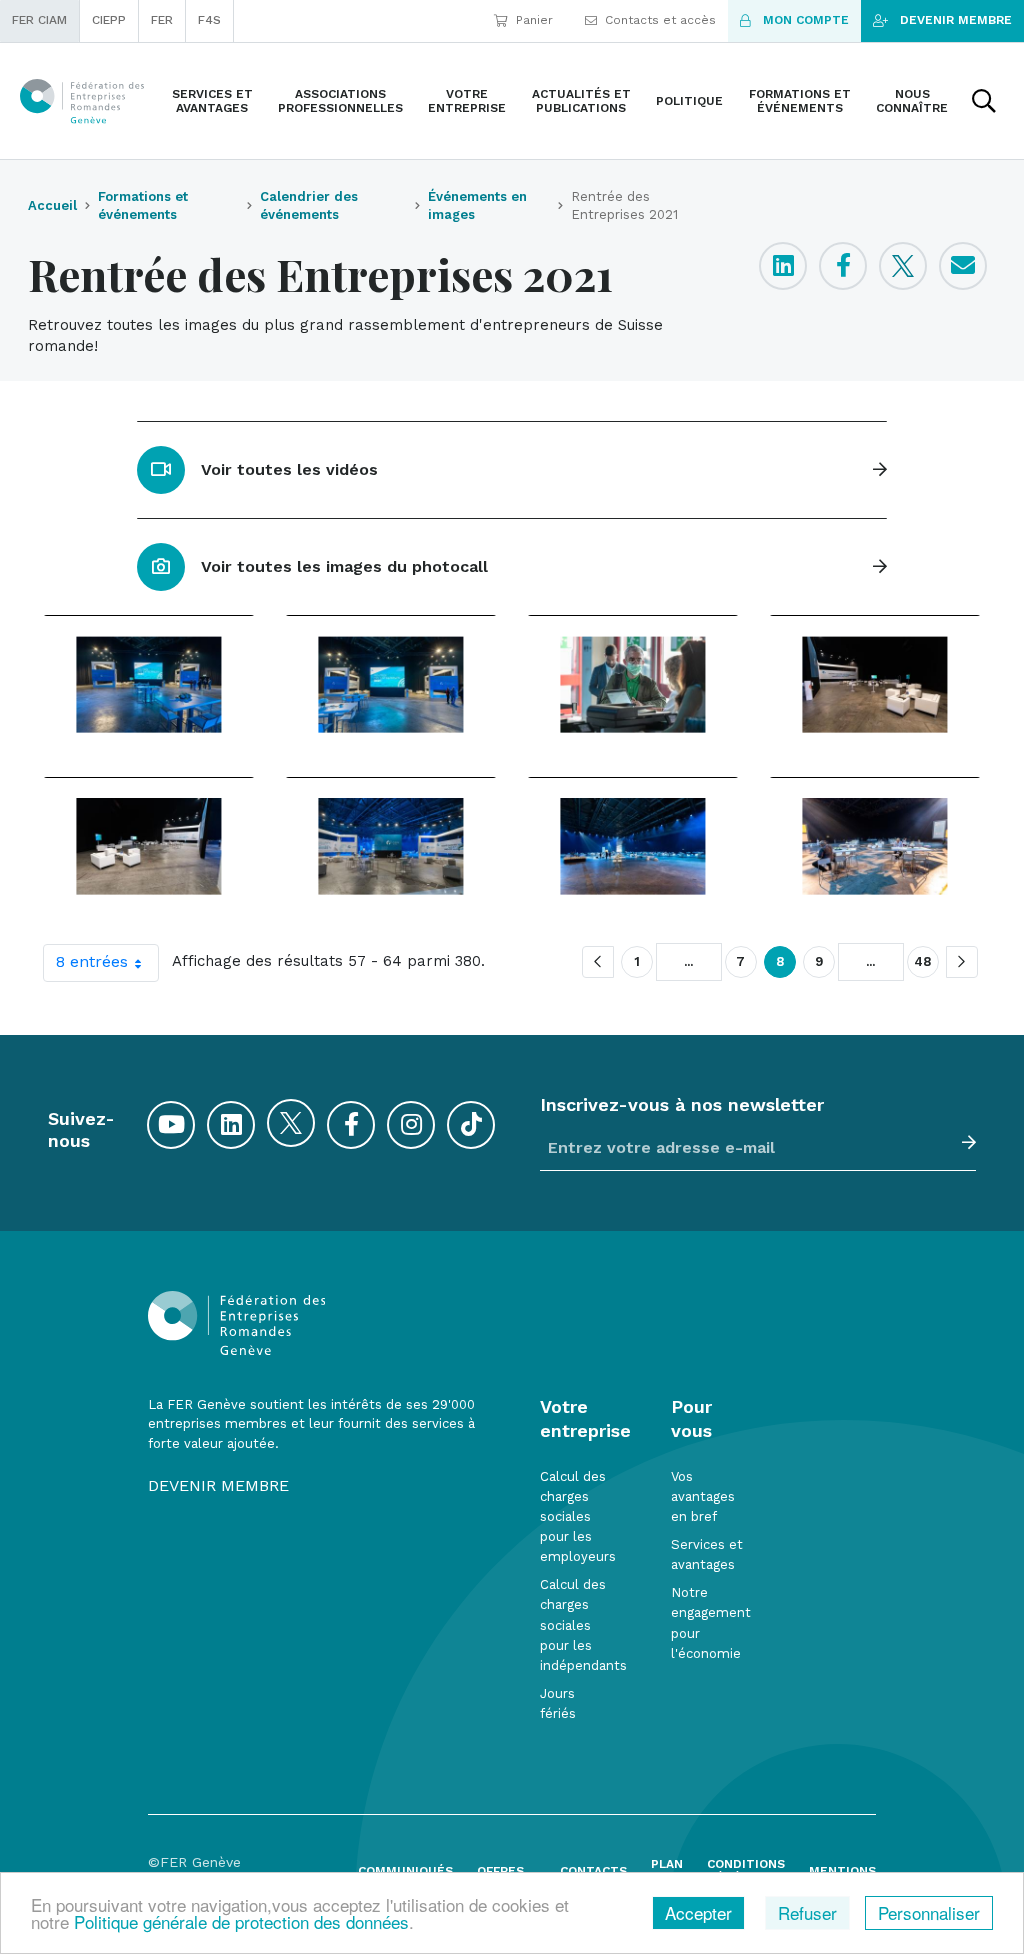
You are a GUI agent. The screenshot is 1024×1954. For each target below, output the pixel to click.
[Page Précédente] (598, 962)
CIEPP (109, 20)
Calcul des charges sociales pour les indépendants (583, 1625)
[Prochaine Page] (962, 962)
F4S (209, 20)
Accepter (698, 1912)
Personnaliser (929, 1912)
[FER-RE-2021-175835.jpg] (875, 846)
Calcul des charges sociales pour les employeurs (578, 1517)
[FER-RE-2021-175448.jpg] (149, 684)
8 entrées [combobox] (92, 961)
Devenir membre (956, 20)
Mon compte (806, 20)
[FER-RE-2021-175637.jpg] (391, 846)
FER (162, 20)
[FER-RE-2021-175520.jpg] (391, 684)
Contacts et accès (660, 20)
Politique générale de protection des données (241, 1921)
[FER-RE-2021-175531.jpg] (633, 684)
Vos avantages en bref (703, 1496)
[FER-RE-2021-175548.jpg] (875, 684)
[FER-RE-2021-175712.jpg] (633, 846)
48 (923, 961)
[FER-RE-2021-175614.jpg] (149, 846)
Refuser (807, 1912)
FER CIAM (39, 20)
